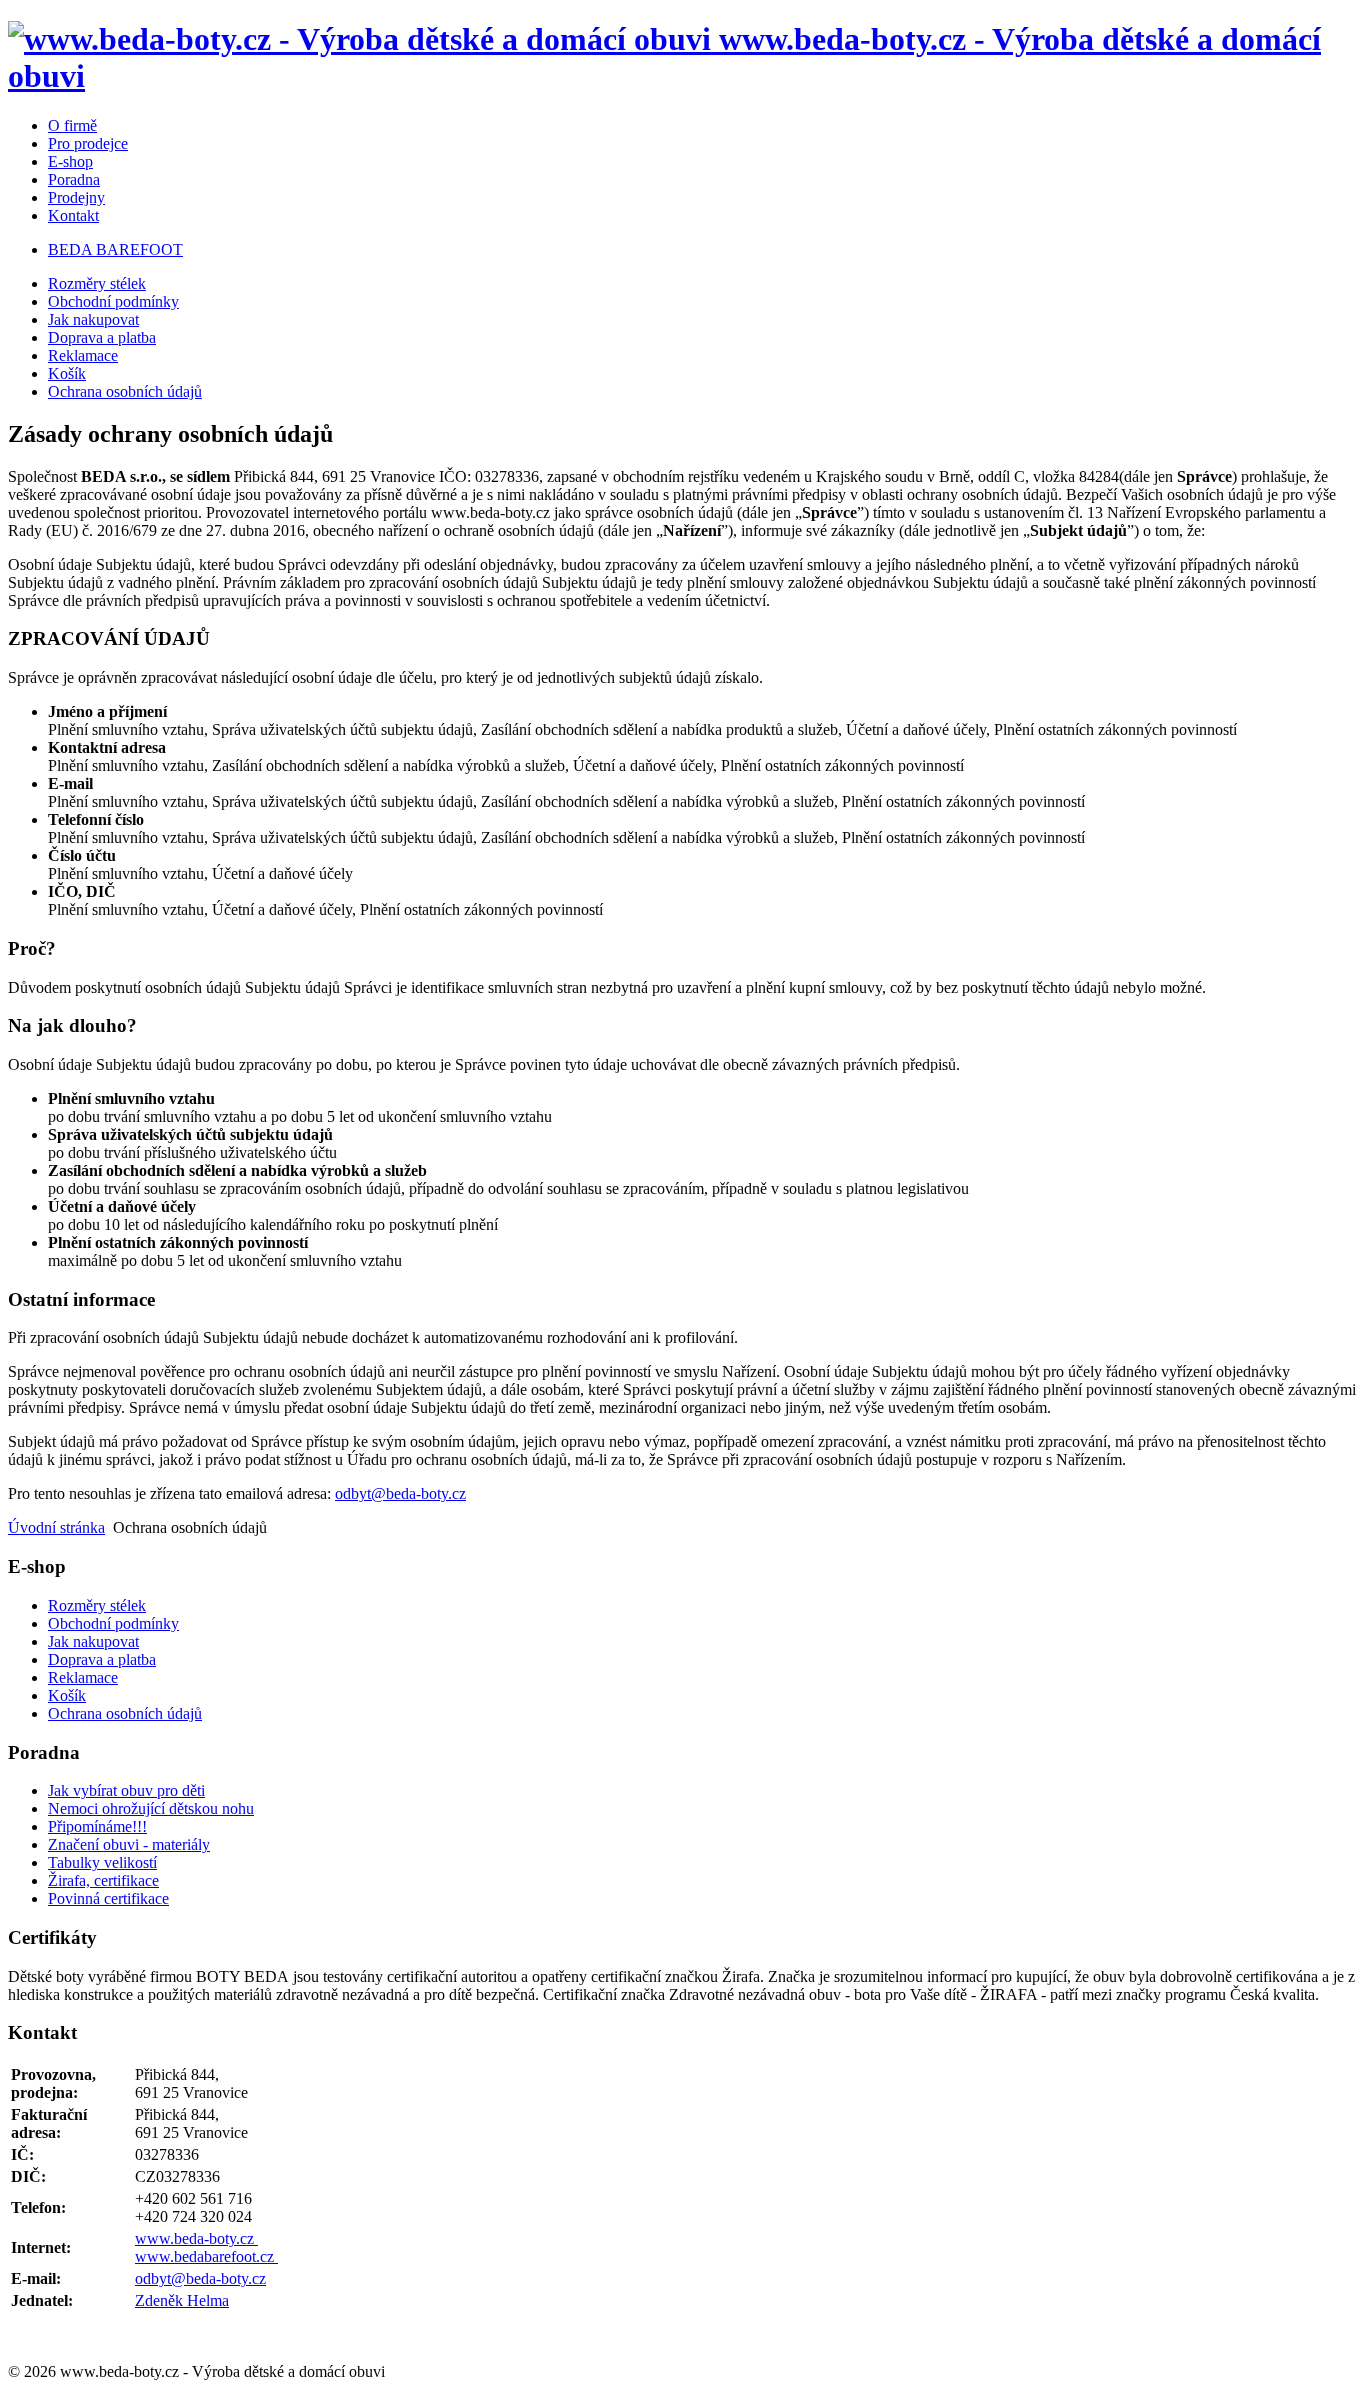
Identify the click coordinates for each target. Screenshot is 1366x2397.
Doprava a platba (102, 337)
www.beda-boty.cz (196, 2238)
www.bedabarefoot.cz (206, 2256)
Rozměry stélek (97, 283)
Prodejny (76, 197)
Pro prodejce (88, 143)
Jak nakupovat (93, 319)
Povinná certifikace (108, 1898)
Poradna (74, 179)
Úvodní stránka (56, 1527)
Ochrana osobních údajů (125, 391)
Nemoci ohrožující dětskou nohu (151, 1808)
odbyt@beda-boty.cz (400, 1493)
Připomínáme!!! (97, 1826)
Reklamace (83, 355)
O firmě (72, 125)
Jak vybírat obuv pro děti (126, 1790)
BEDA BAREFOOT (115, 249)
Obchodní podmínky (113, 301)
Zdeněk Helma (182, 2300)
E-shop (70, 161)
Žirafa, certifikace (103, 1880)
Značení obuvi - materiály (129, 1844)
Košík (67, 373)
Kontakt (73, 215)
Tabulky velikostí (102, 1862)
